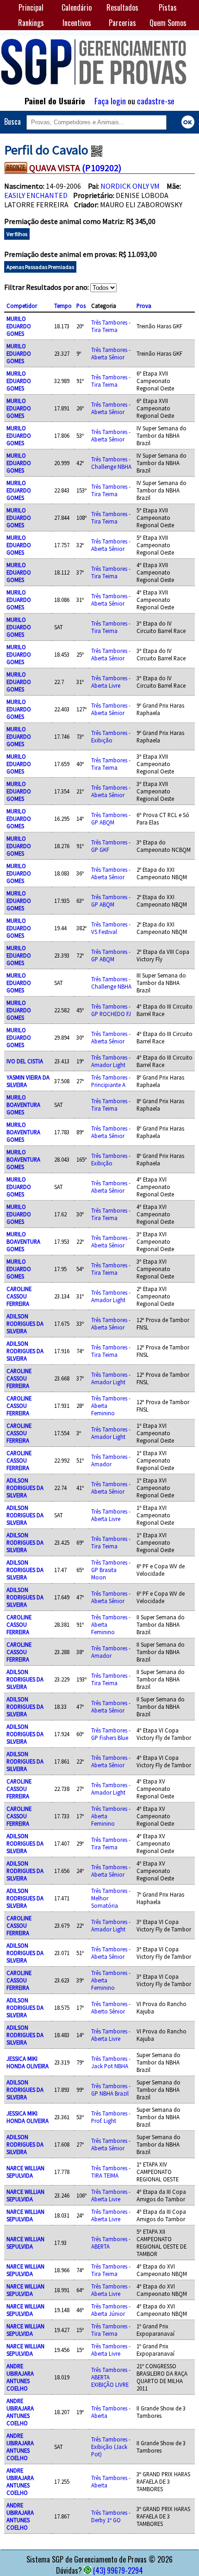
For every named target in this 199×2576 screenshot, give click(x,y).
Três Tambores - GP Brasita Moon (111, 1570)
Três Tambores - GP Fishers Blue (111, 1734)
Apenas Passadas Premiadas (40, 267)
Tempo (63, 306)
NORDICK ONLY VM (130, 186)
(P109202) (102, 168)
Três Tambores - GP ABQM (111, 818)
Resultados (122, 7)
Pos (81, 306)
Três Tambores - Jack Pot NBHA (111, 2062)
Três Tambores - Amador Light (111, 1061)
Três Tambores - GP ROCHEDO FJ (111, 1010)
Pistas (168, 7)
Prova (144, 306)
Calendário (77, 7)
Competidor (22, 306)
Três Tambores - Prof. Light (111, 2117)
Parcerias (122, 23)
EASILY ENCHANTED (36, 195)
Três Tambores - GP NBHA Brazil (111, 2090)
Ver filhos (17, 234)
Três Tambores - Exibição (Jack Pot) (111, 2447)
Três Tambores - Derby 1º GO (111, 2516)
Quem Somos (168, 23)
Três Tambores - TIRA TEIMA (111, 2172)
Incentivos (77, 23)
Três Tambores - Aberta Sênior (111, 353)
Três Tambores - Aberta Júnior (111, 2310)
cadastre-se (156, 101)
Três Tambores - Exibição (111, 736)
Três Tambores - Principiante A (111, 1081)
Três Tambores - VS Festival (111, 928)
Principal (31, 7)
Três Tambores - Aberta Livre (111, 682)
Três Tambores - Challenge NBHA (111, 463)
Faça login (110, 101)
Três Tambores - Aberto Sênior (111, 2007)
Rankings (31, 23)
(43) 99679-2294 (118, 2570)
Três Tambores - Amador (111, 1460)
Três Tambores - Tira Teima (111, 326)
